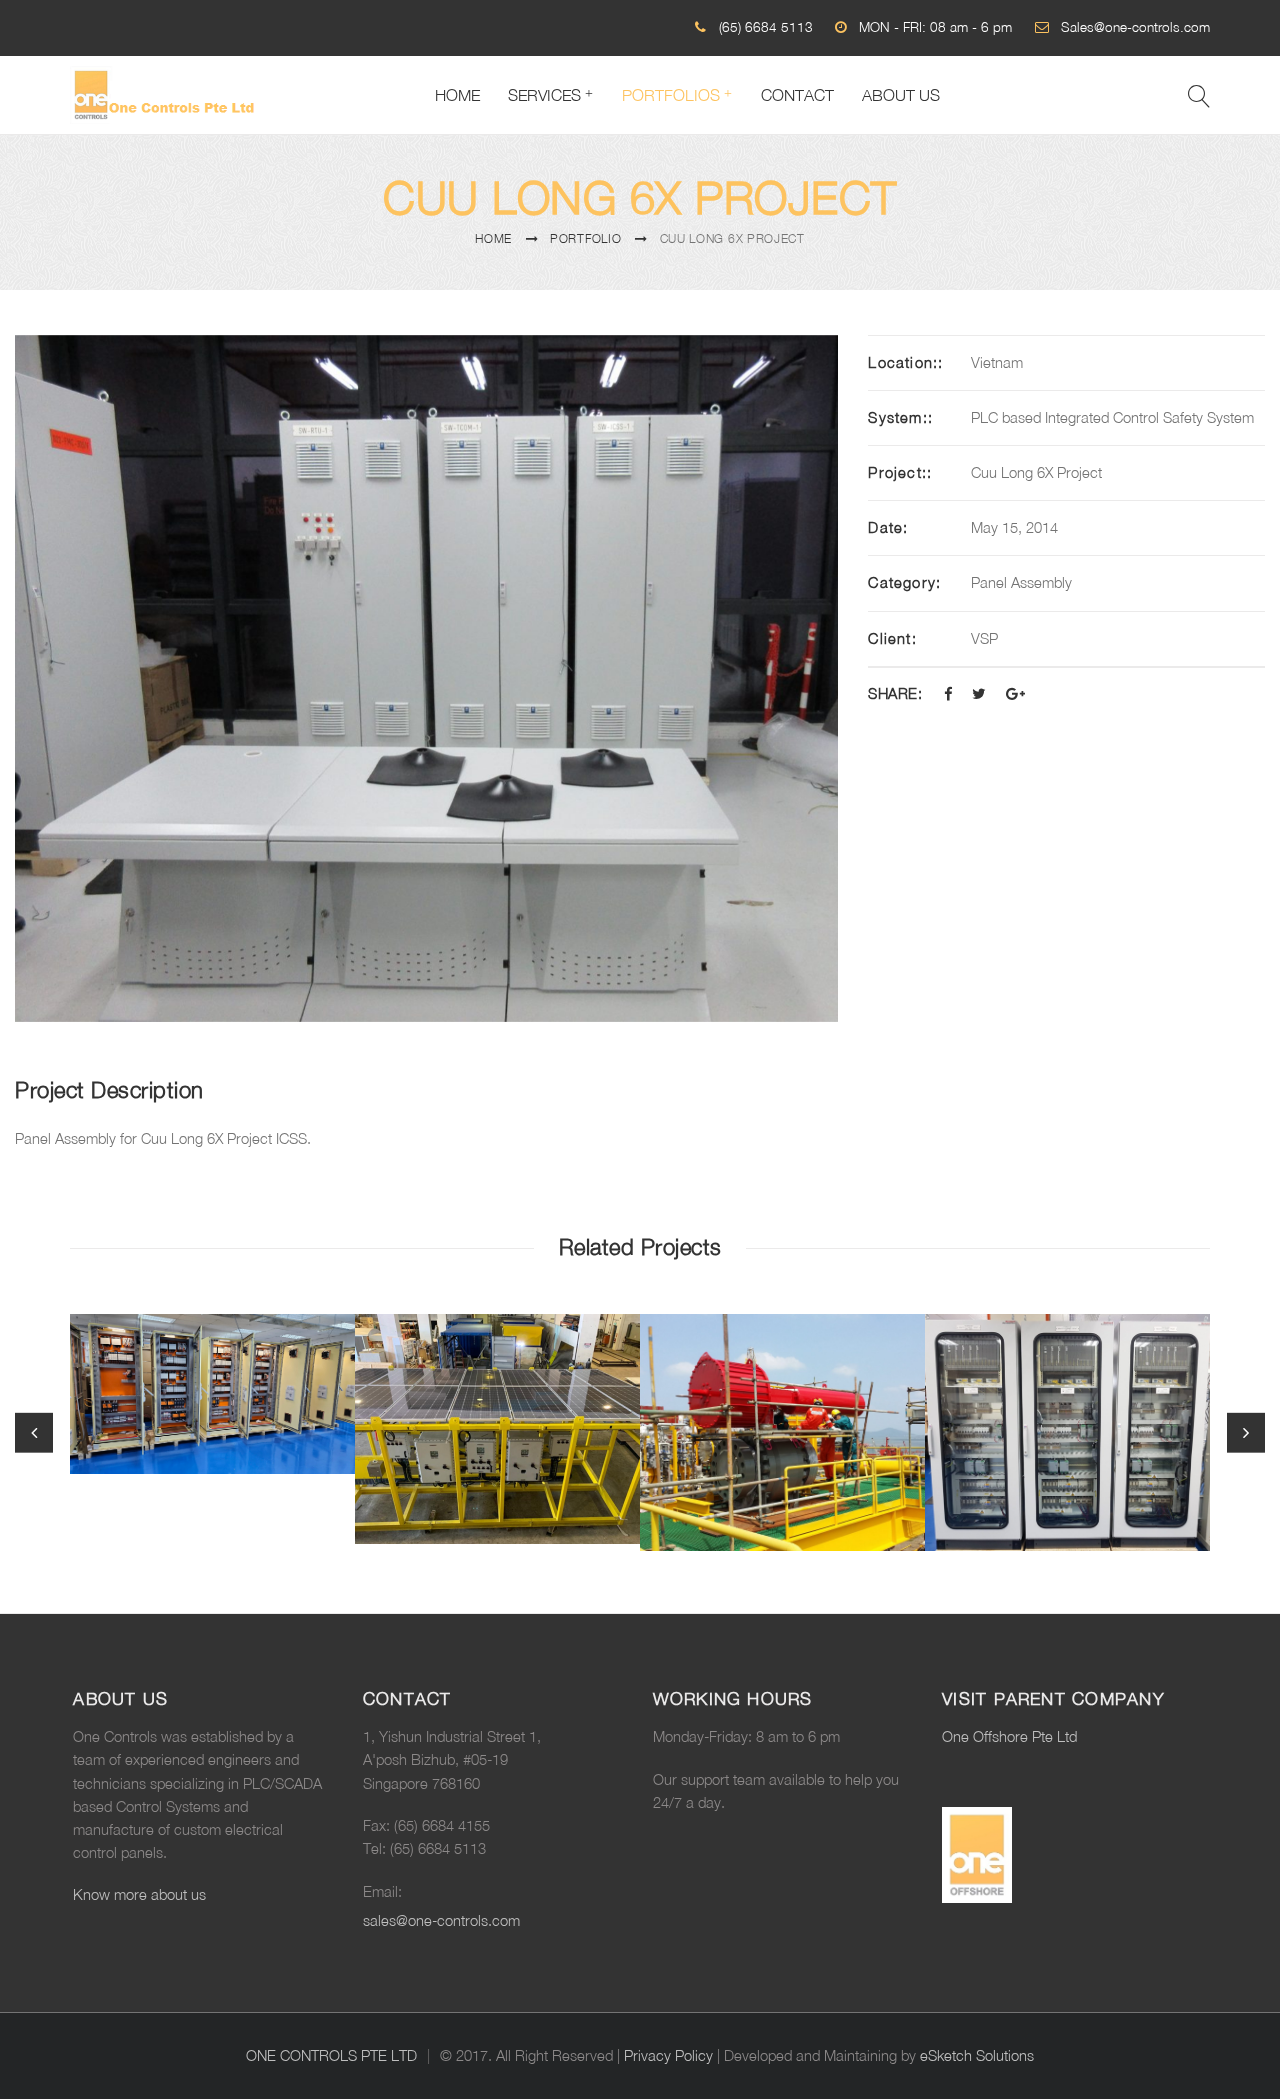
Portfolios (671, 95)
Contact (797, 95)
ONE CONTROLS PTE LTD (331, 2055)
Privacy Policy (668, 2055)
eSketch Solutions (977, 2055)
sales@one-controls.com (441, 1920)
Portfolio (585, 238)
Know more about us (139, 1894)
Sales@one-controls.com (1135, 27)
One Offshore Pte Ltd (1009, 1736)
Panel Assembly (1021, 582)
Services (544, 95)
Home (457, 95)
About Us (901, 95)
